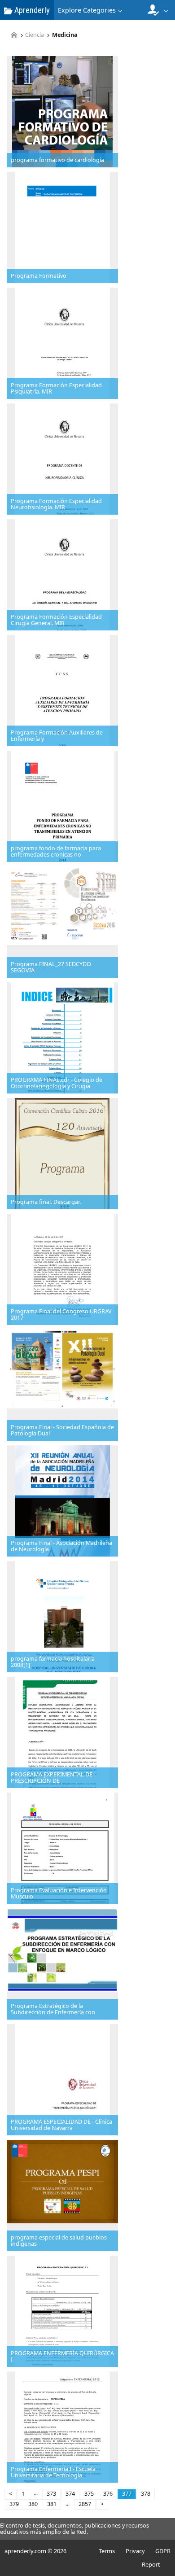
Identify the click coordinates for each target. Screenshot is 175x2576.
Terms (107, 2551)
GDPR (163, 2551)
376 (108, 2494)
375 (89, 2494)
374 (70, 2494)
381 (52, 2504)
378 (146, 2494)
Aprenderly (31, 10)
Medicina (65, 35)
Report (151, 2564)
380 (33, 2504)
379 (14, 2504)
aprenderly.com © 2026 (35, 2551)
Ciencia (35, 35)
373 (51, 2494)
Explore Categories (87, 10)
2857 (85, 2504)
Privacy (135, 2551)
